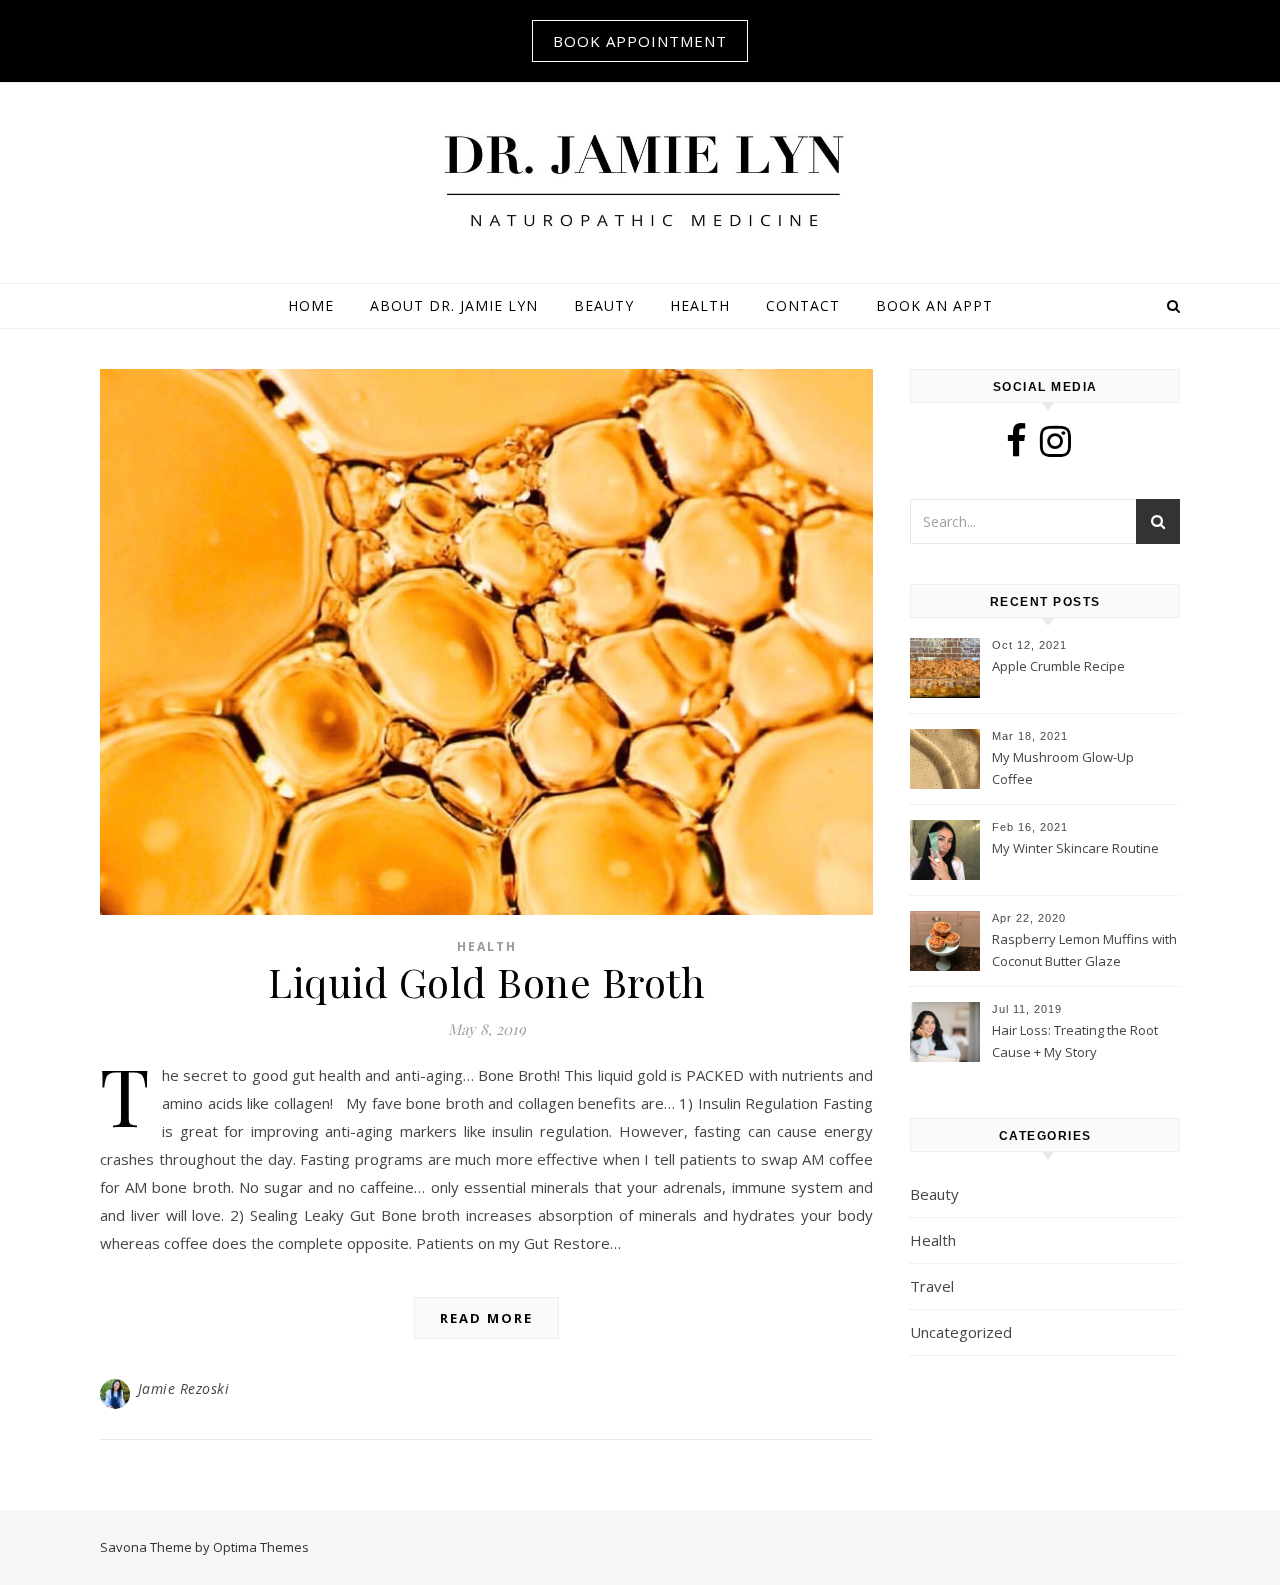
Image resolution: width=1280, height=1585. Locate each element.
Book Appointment (640, 41)
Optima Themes (261, 1547)
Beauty (604, 305)
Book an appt (934, 305)
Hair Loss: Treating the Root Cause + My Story (1075, 1041)
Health (700, 305)
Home (311, 305)
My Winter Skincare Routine (1075, 848)
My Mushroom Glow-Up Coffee (1063, 768)
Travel (932, 1286)
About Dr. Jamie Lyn (454, 305)
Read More (486, 1318)
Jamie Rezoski (184, 1388)
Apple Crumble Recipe (1058, 666)
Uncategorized (961, 1332)
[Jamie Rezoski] (640, 180)
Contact (803, 305)
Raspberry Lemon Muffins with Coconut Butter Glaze (1084, 950)
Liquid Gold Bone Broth (486, 981)
